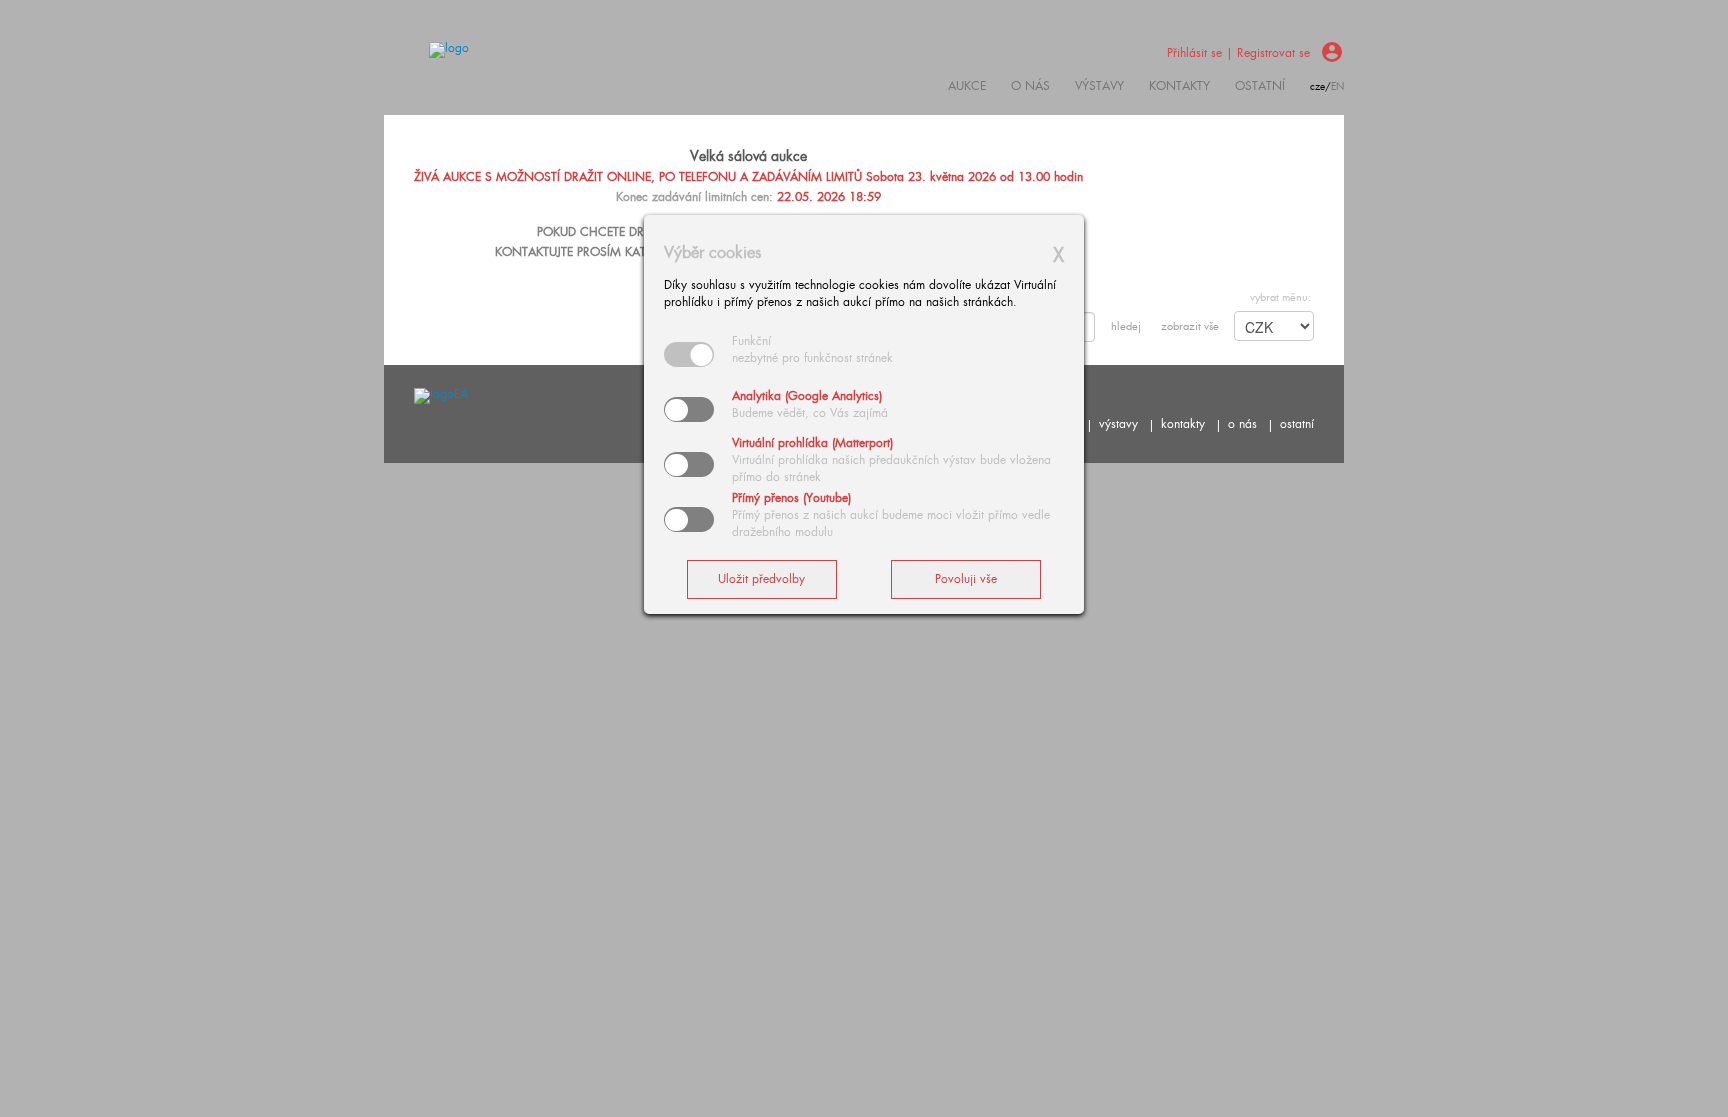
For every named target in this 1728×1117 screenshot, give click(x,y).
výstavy (1099, 86)
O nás (1030, 86)
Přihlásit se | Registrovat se (1238, 53)
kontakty (1179, 86)
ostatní (1260, 86)
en (1337, 86)
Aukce (967, 86)
